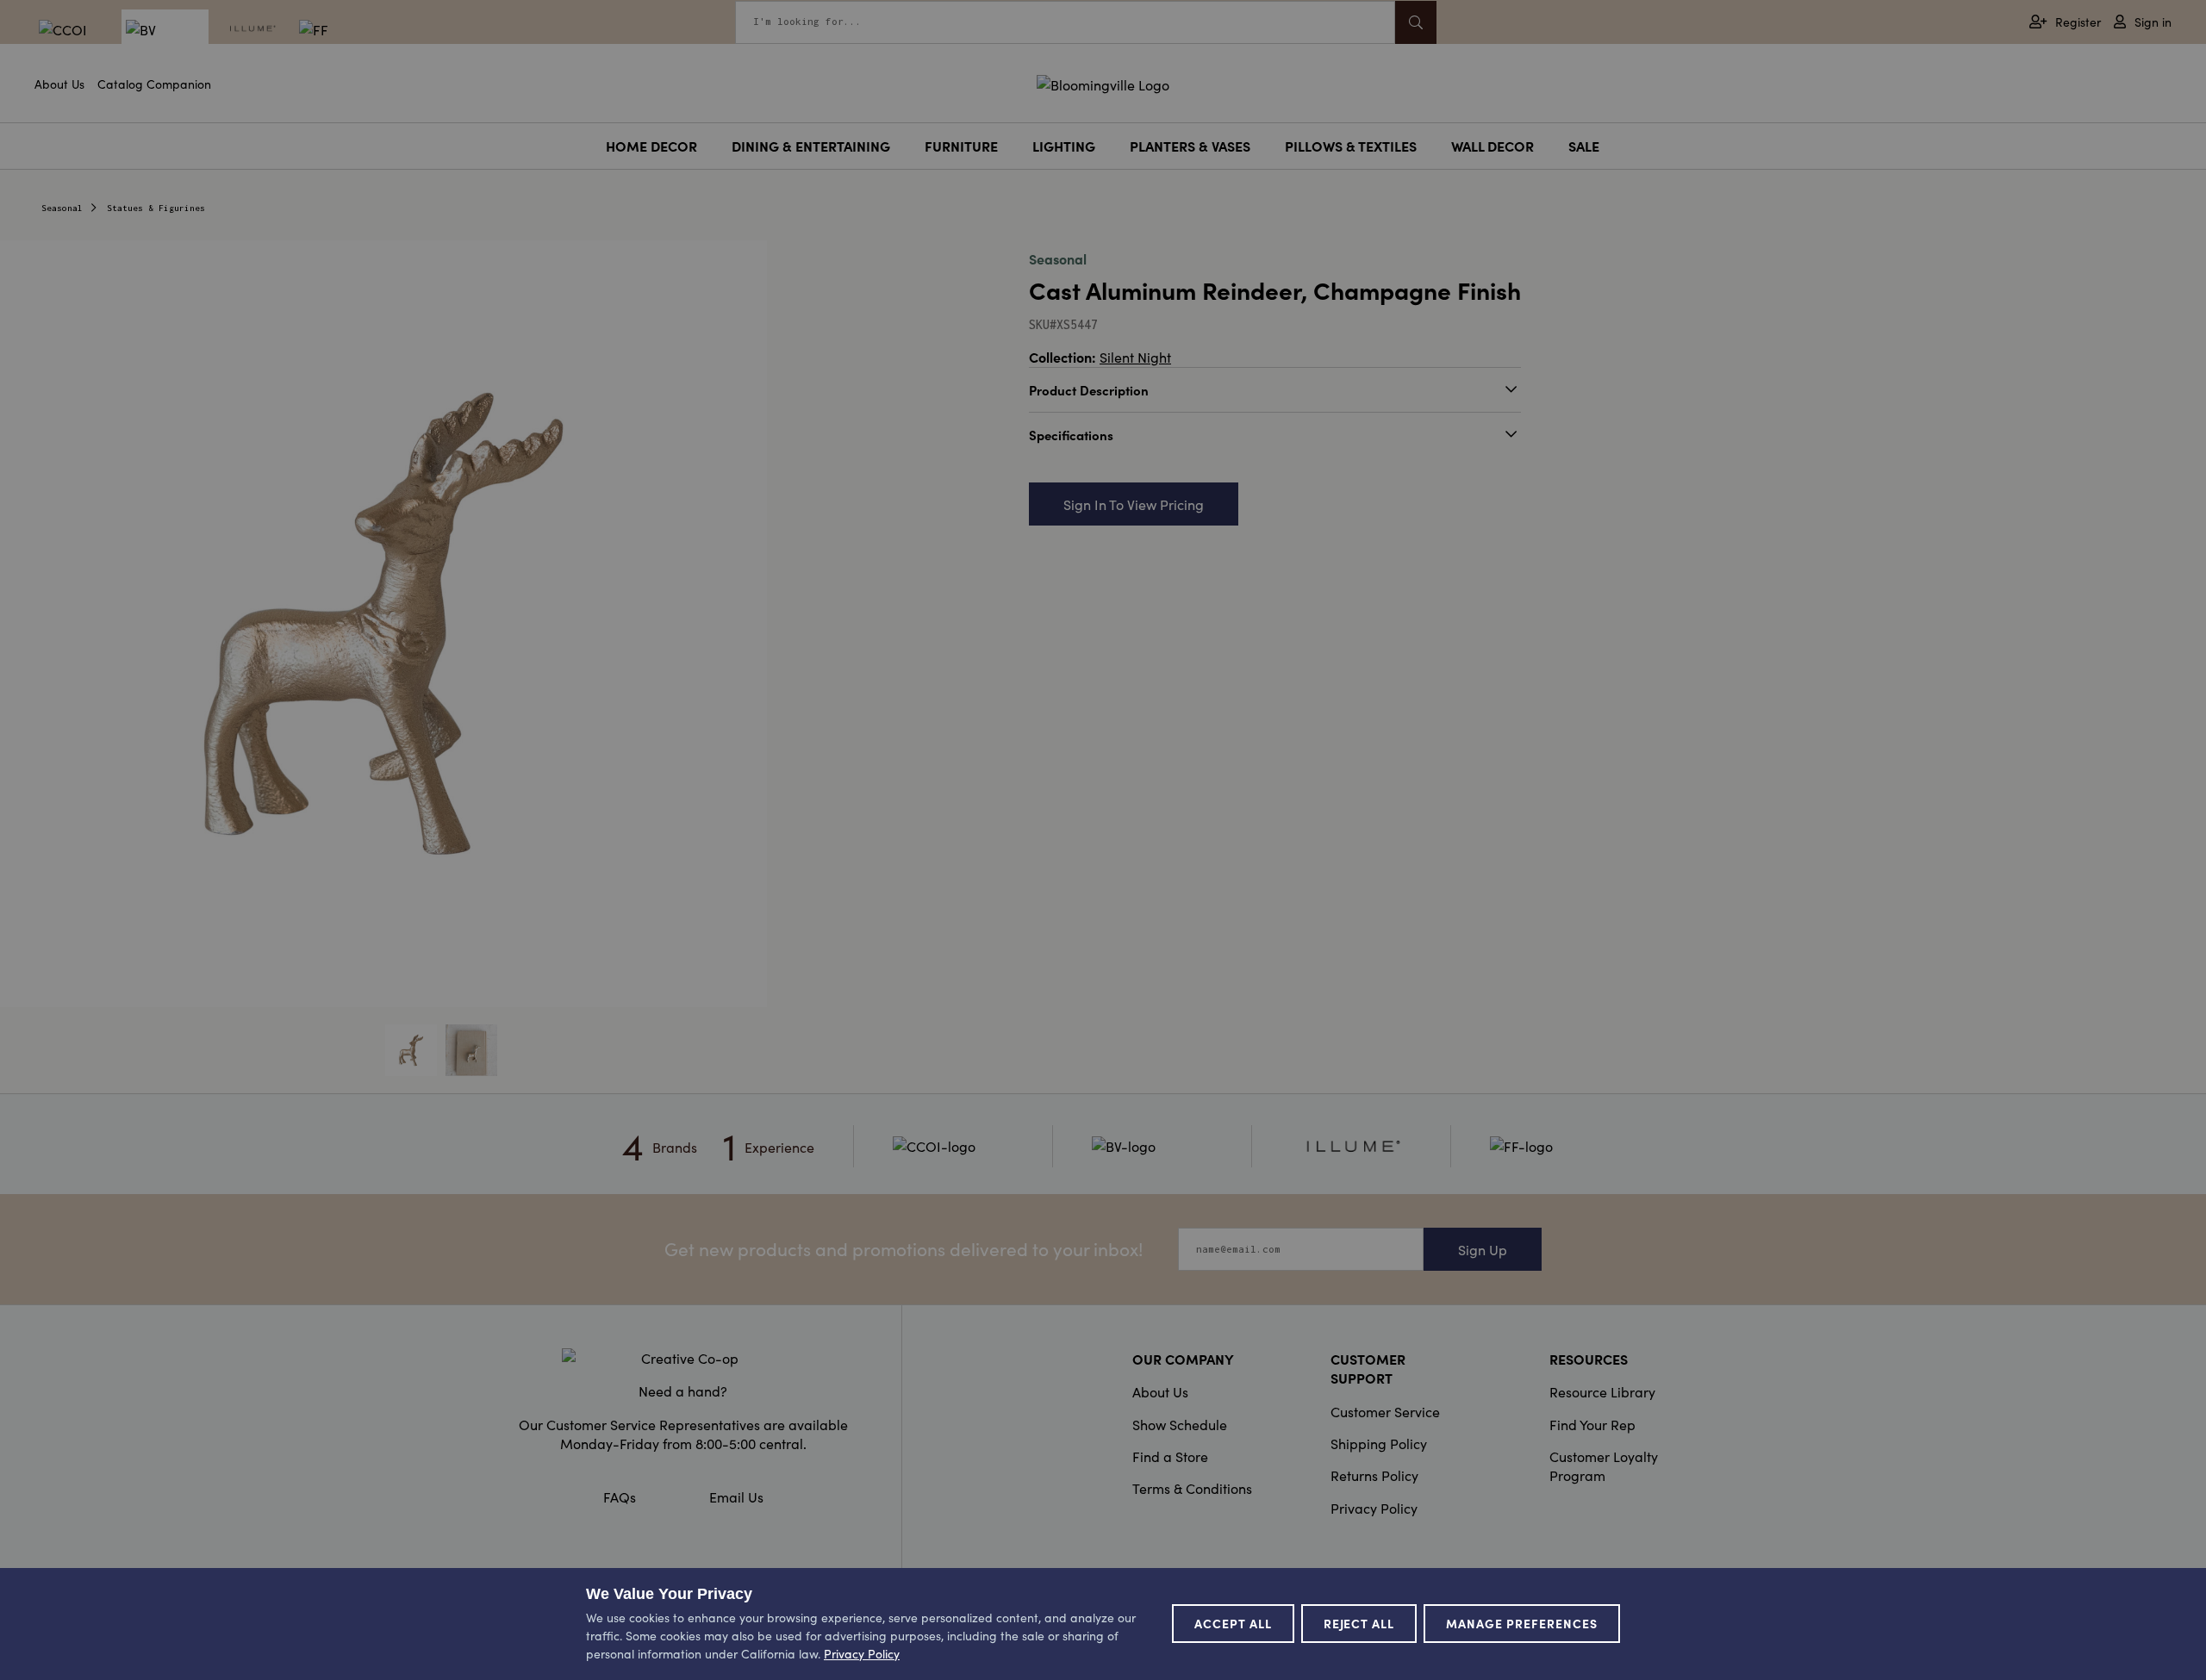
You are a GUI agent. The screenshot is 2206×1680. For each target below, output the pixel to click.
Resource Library (1602, 1391)
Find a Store (1170, 1456)
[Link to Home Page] (1103, 82)
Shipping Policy (1379, 1443)
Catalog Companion (154, 84)
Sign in (2153, 22)
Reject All (1359, 1623)
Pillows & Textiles (1351, 146)
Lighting (1064, 146)
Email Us (736, 1496)
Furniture (961, 146)
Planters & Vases (1190, 146)
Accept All (1233, 1623)
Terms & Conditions (1192, 1488)
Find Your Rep (1592, 1424)
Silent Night (1135, 357)
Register (2078, 22)
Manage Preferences (1522, 1623)
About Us (59, 84)
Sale (1584, 146)
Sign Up (1483, 1249)
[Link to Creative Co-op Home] (683, 1358)
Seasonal (62, 208)
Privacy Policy (1374, 1508)
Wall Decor (1492, 146)
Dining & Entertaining (811, 146)
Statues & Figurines (156, 208)
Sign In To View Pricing (1134, 504)
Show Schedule (1180, 1424)
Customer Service (1385, 1411)
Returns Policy (1374, 1475)
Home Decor (651, 146)
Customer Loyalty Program (1604, 1465)
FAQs (620, 1496)
